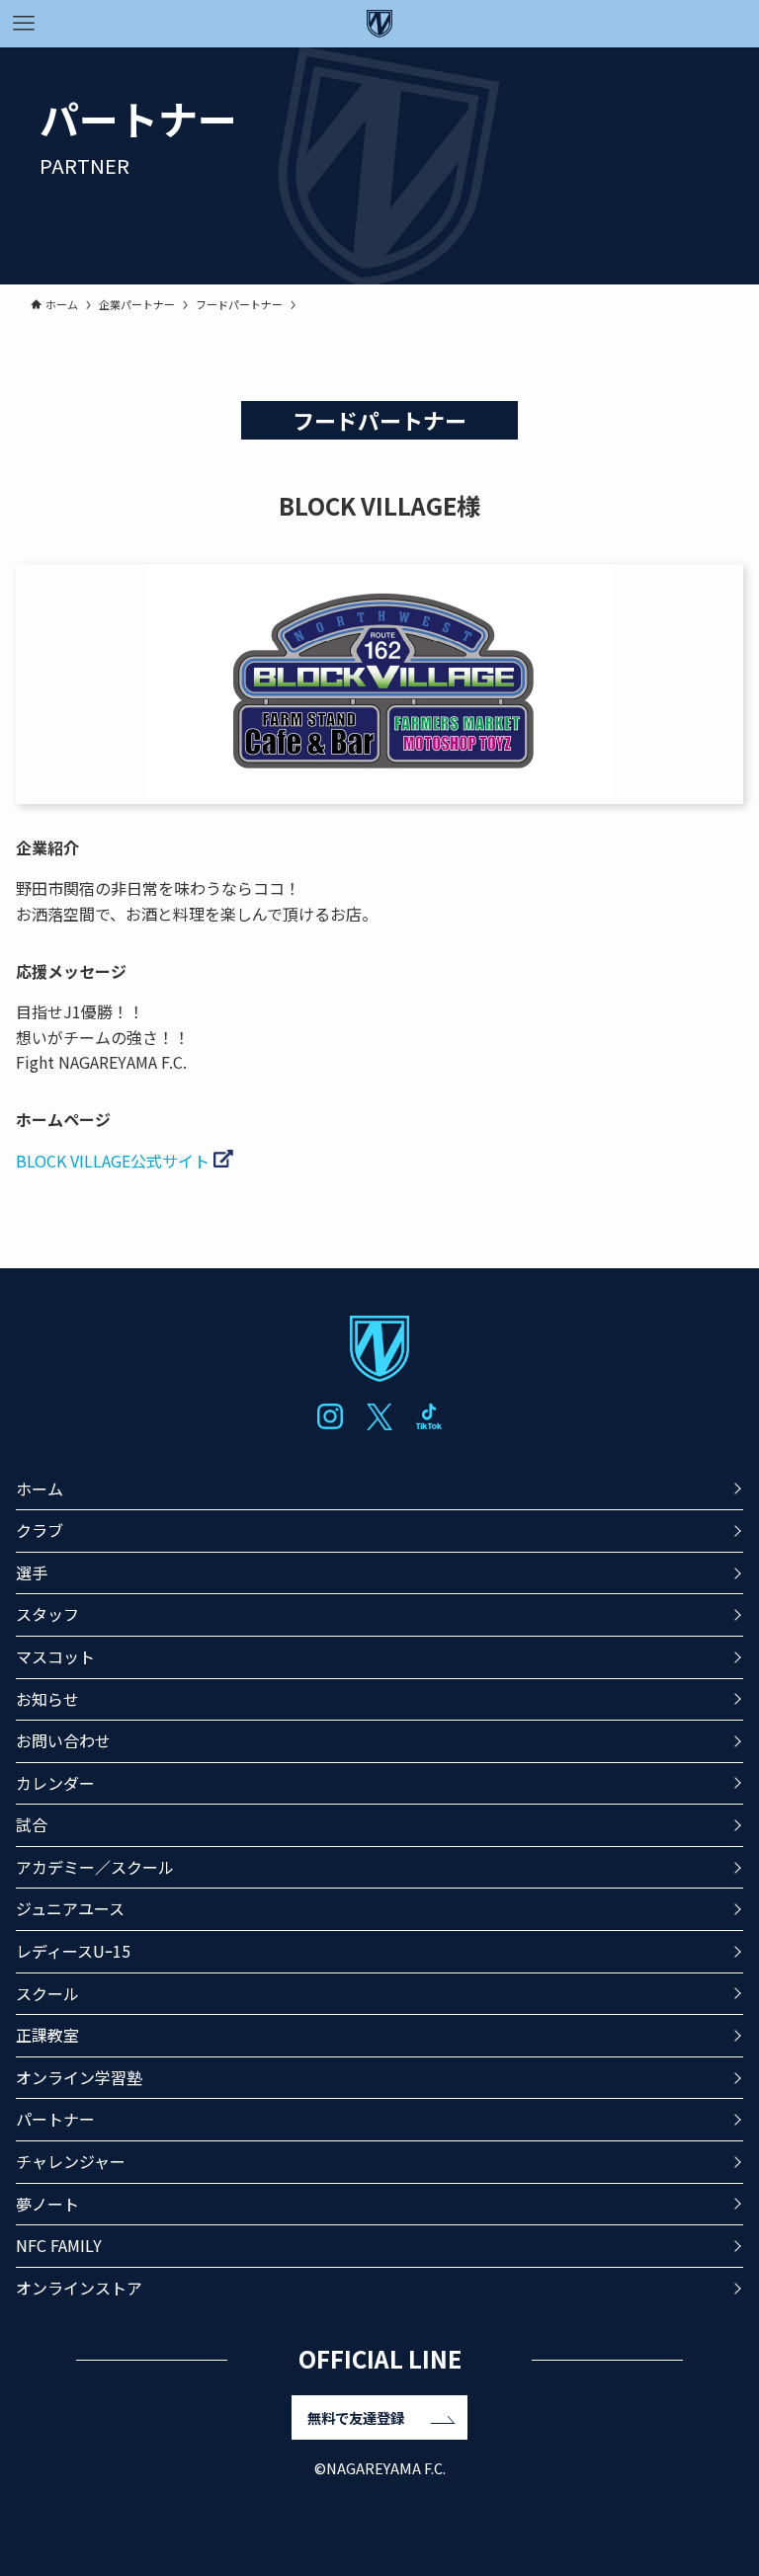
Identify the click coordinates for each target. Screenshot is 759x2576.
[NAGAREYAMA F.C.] (379, 24)
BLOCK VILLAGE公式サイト (115, 1161)
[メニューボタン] (24, 24)
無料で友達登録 (356, 2417)
